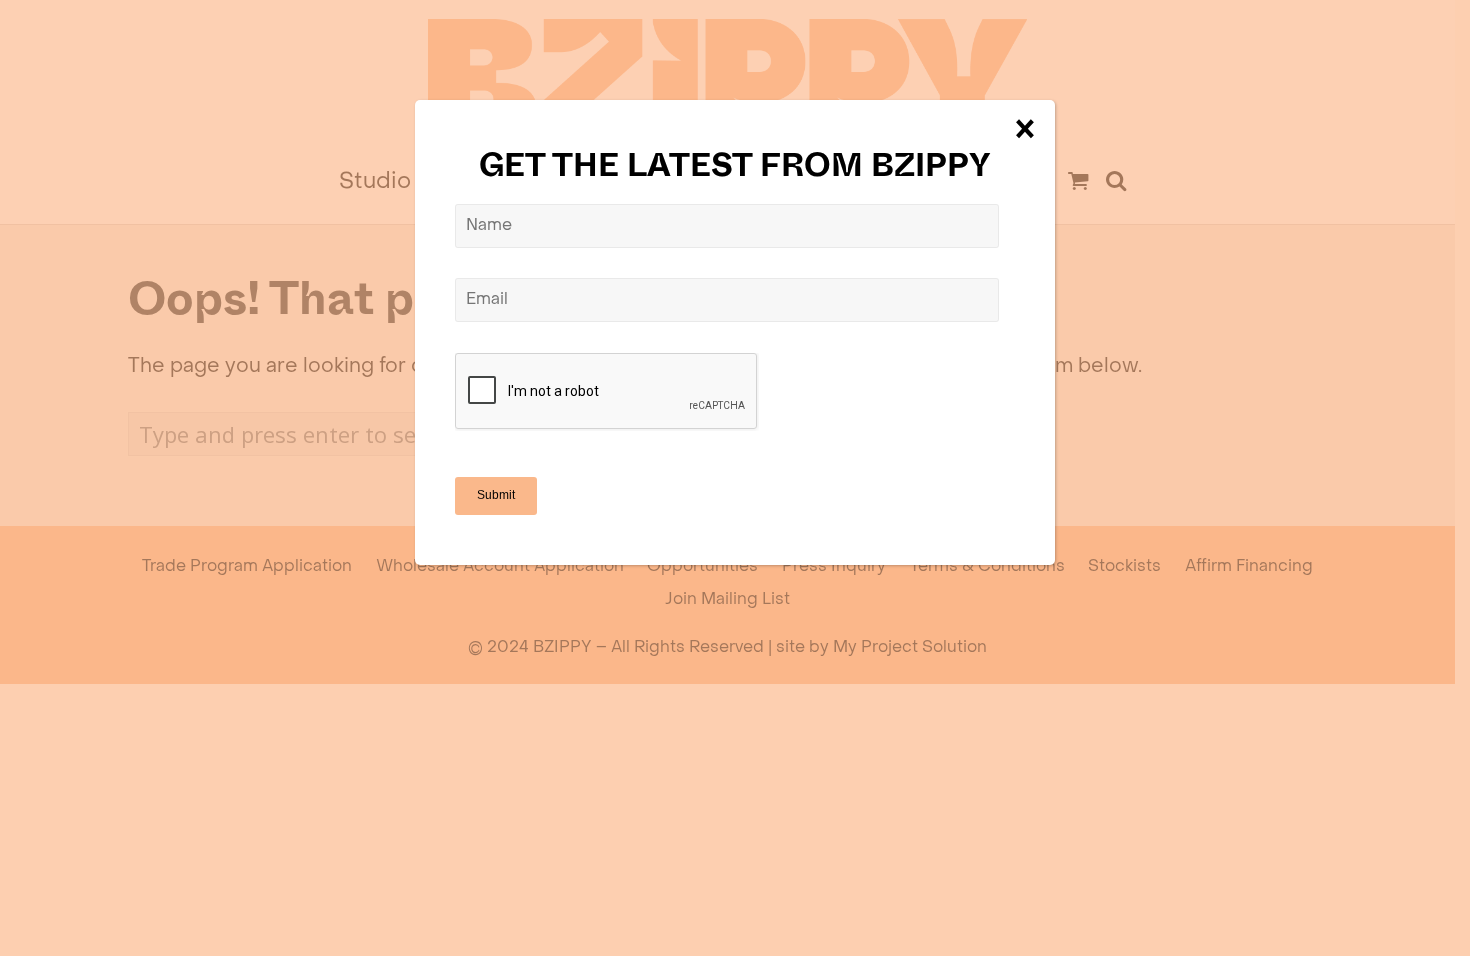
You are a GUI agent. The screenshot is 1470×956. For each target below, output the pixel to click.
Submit (496, 495)
